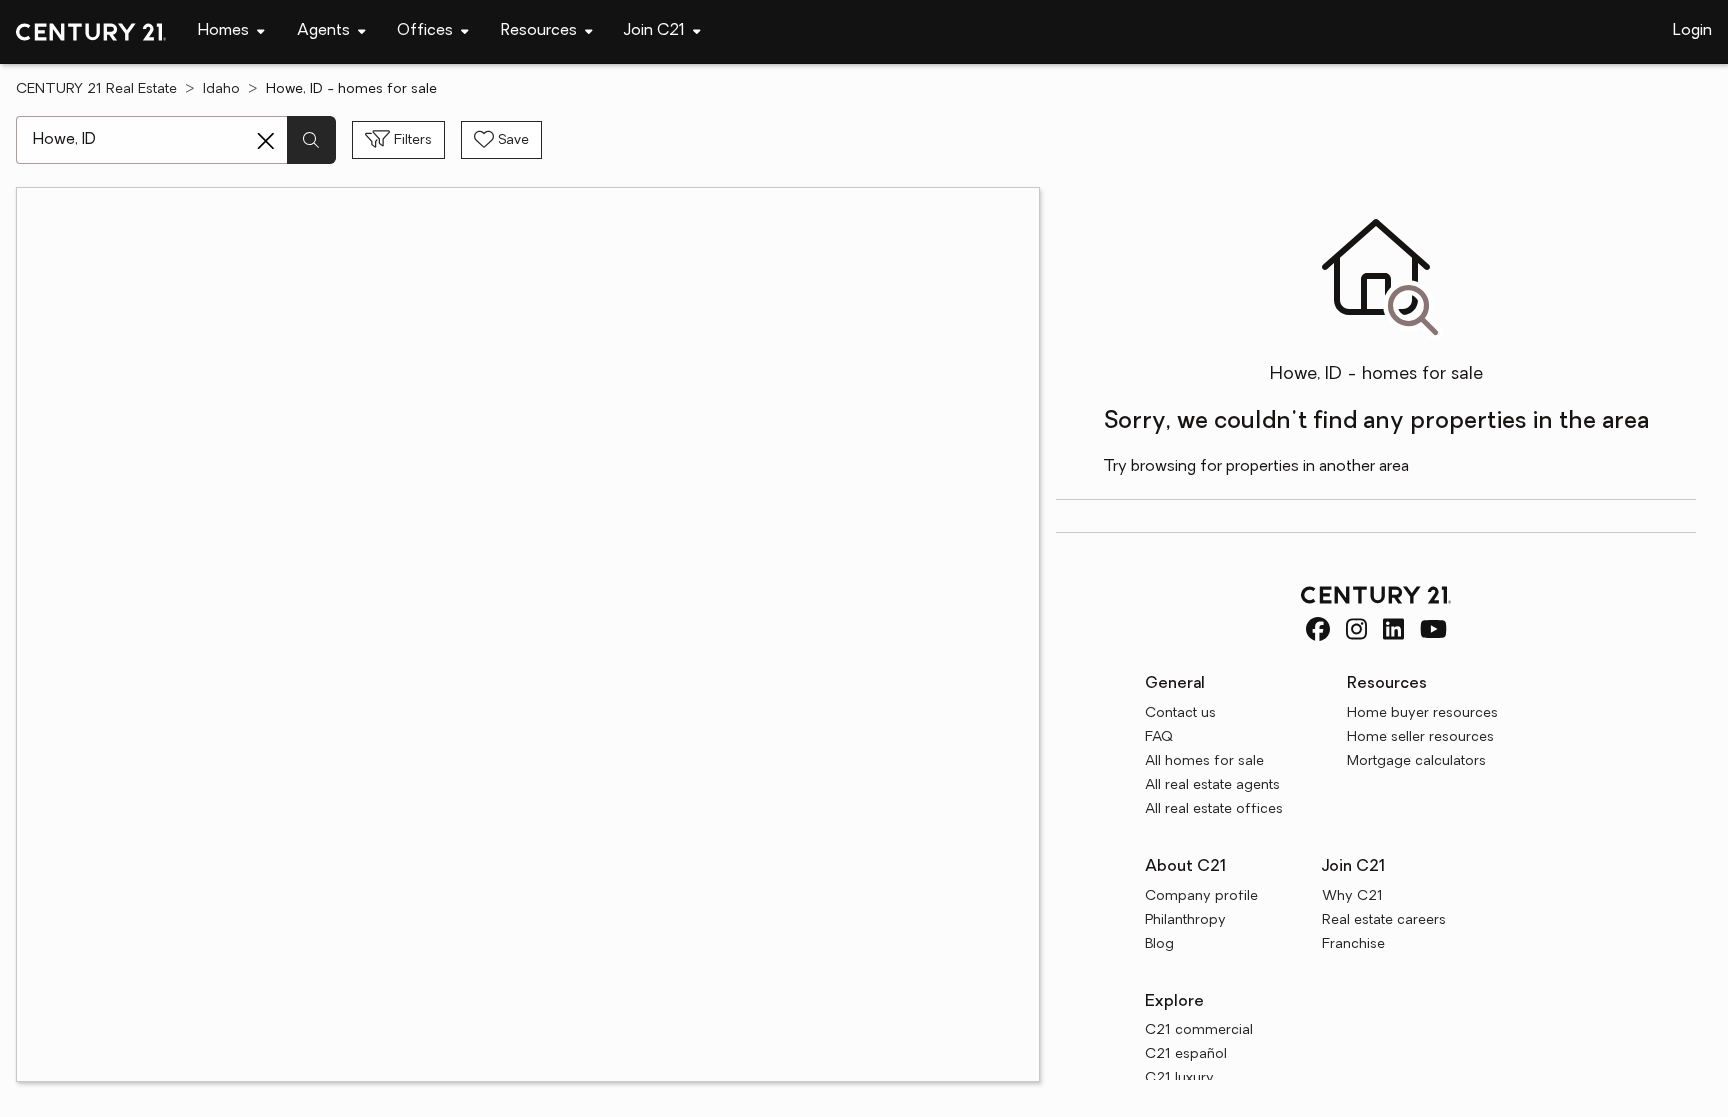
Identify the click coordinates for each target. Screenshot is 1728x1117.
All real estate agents (1212, 785)
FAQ (1159, 737)
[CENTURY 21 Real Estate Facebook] (1318, 629)
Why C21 (1352, 896)
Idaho (221, 89)
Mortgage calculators (1416, 761)
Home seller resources (1420, 737)
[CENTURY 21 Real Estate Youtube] (1433, 629)
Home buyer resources (1422, 713)
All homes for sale (1204, 761)
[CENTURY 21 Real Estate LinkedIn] (1393, 629)
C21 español (1186, 1054)
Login (1692, 31)
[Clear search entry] (266, 141)
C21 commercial (1199, 1030)
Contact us (1180, 713)
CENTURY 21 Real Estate (96, 89)
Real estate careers (1384, 920)
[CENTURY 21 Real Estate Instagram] (1356, 629)
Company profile (1201, 896)
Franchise (1353, 944)
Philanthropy (1185, 920)
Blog (1159, 944)
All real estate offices (1214, 809)
